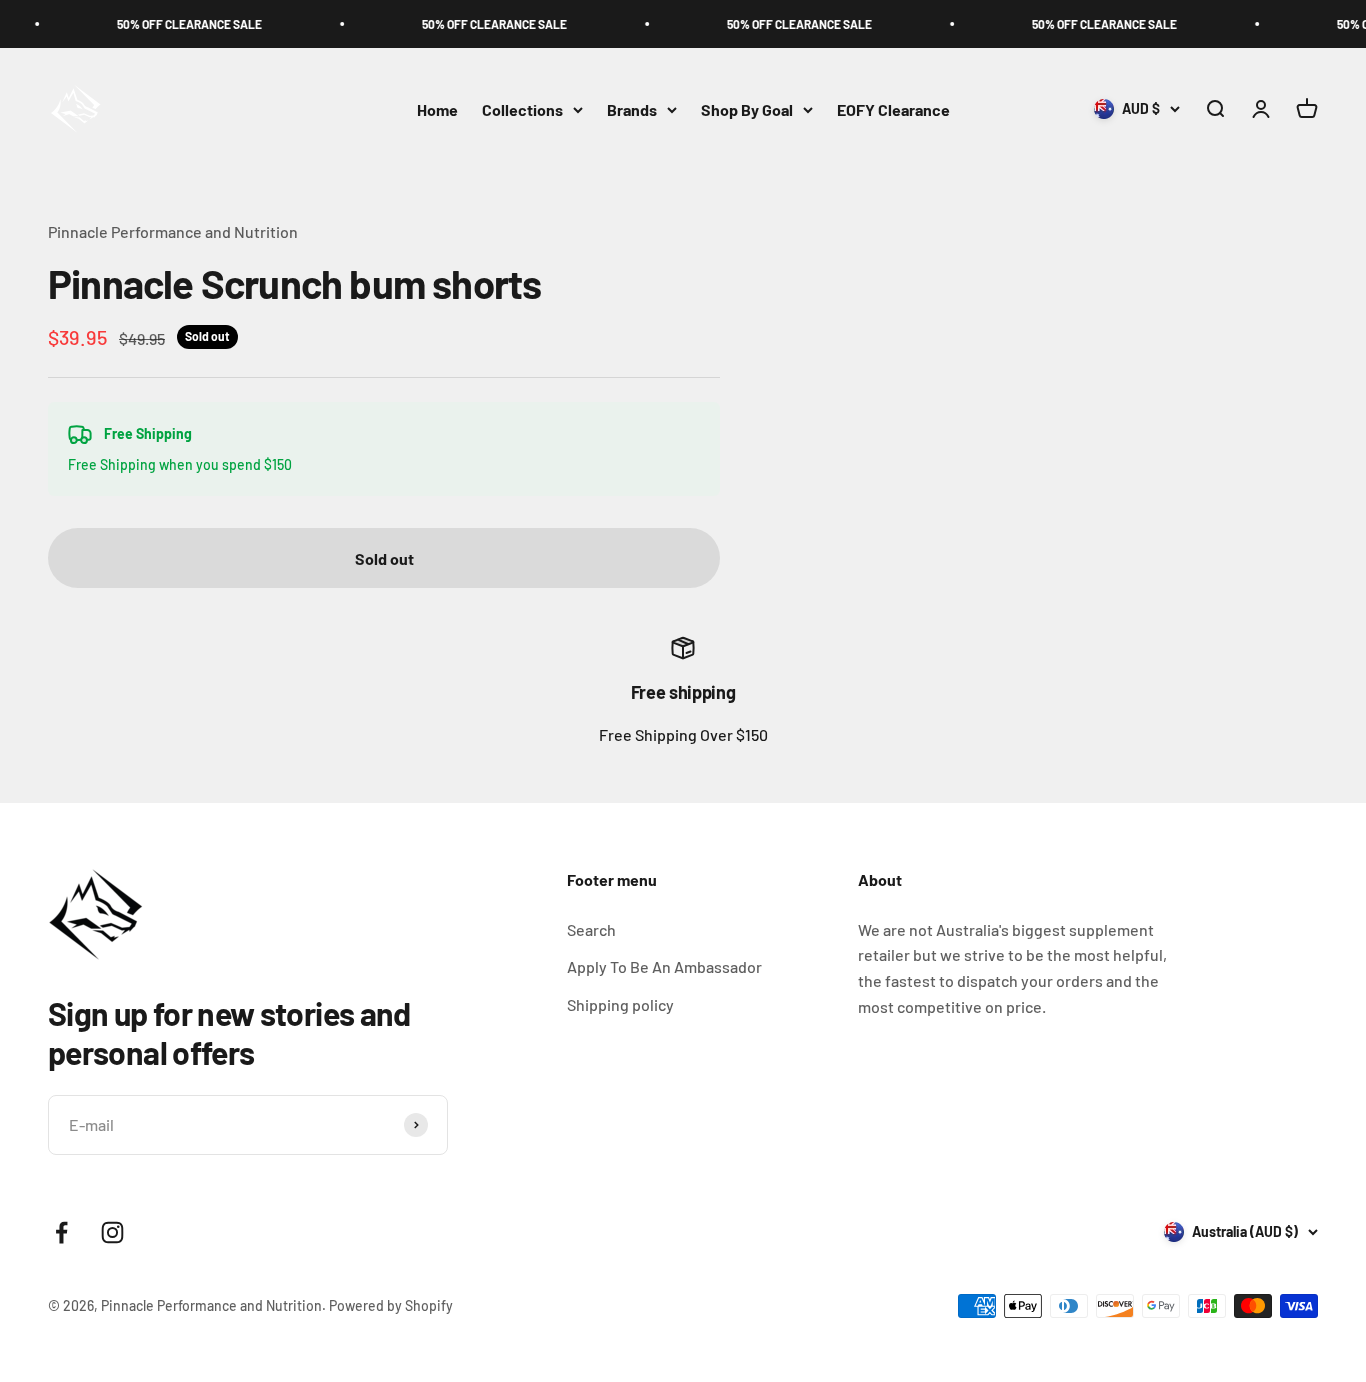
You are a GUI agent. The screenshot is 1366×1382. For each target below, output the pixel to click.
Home (437, 109)
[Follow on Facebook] (61, 1232)
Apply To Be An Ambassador (664, 966)
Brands (632, 109)
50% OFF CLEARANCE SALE (169, 24)
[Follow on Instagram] (112, 1232)
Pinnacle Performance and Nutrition (173, 231)
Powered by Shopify (391, 1305)
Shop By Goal (747, 109)
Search (591, 929)
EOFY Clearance (893, 109)
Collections (522, 109)
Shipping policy (620, 1004)
